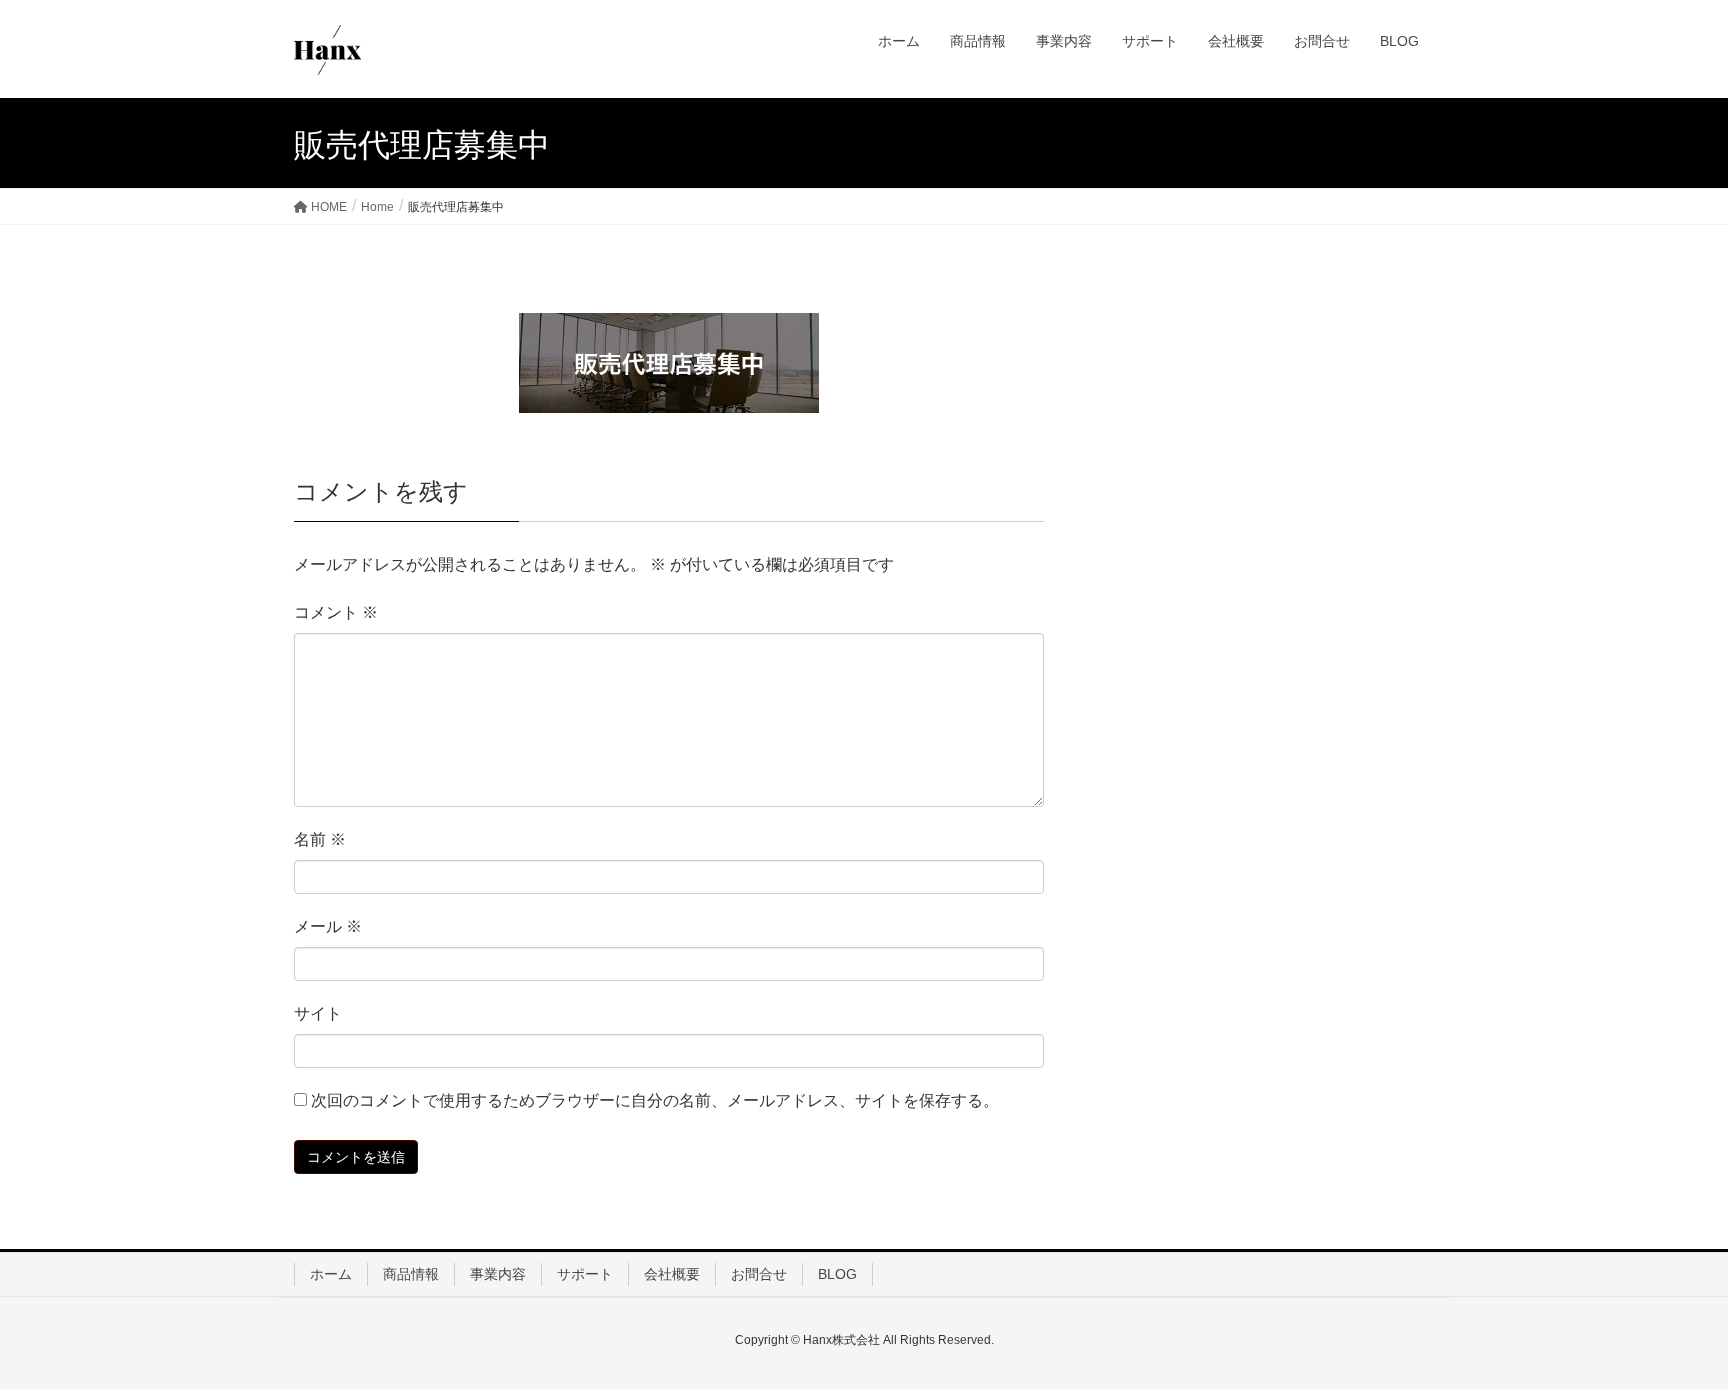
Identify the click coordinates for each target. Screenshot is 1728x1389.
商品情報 (411, 1274)
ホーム (331, 1274)
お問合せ (759, 1274)
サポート (585, 1274)
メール (328, 926)
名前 (320, 839)
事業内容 (498, 1274)
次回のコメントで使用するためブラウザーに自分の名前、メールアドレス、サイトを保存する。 (655, 1100)
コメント (336, 612)
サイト (318, 1013)
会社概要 (672, 1274)
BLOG (837, 1274)
